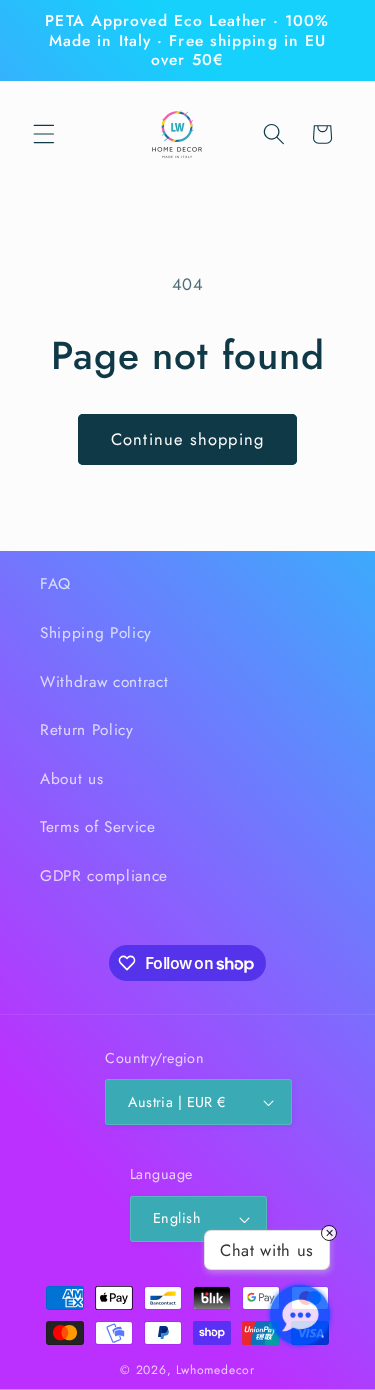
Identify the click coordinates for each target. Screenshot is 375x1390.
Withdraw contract (104, 682)
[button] (44, 134)
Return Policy (87, 730)
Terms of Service (98, 827)
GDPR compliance (104, 876)
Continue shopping (187, 439)
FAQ (55, 584)
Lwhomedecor (215, 1370)
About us (71, 779)
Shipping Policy (96, 633)
